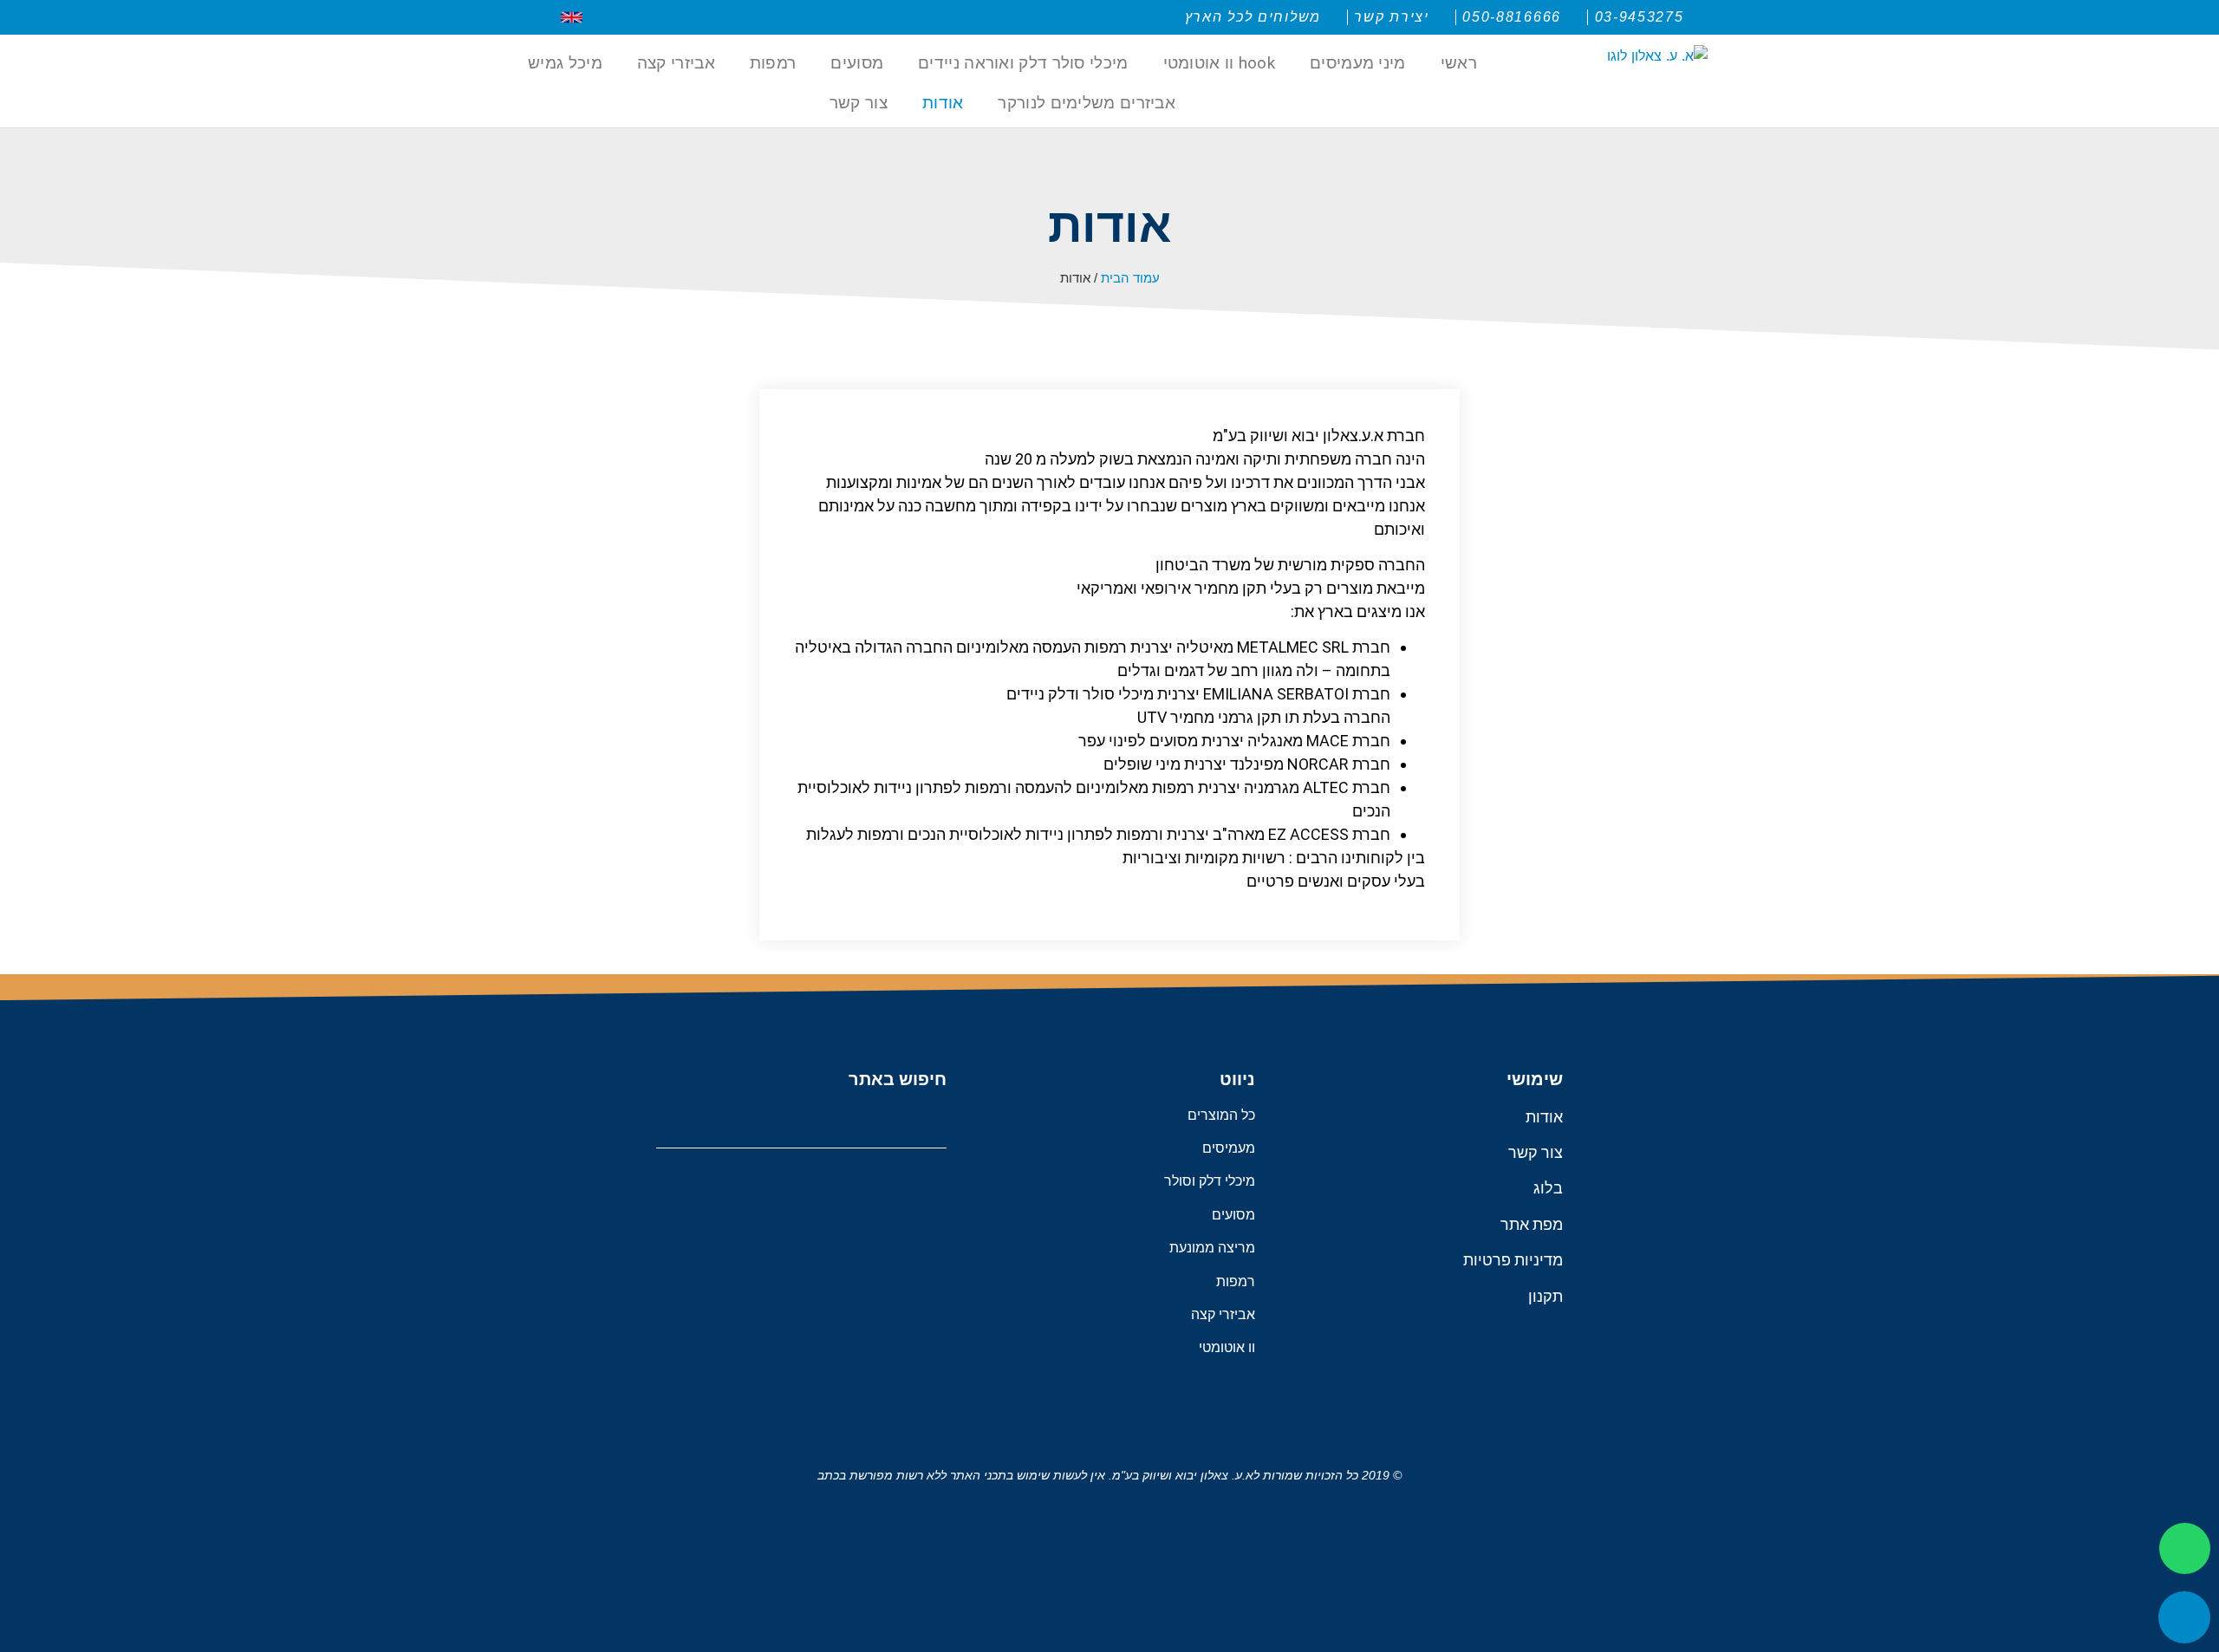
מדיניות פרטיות (1513, 1260)
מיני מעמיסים (1358, 63)
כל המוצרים (1221, 1115)
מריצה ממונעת (1212, 1248)
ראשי (1459, 63)
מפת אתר (1532, 1224)
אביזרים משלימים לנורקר (1087, 103)
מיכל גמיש (565, 63)
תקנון (1545, 1296)
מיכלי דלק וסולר (1210, 1181)
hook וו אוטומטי (1220, 63)
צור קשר (859, 103)
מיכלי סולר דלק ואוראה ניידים (1023, 63)
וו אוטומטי (1227, 1347)
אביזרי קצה (676, 63)
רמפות (773, 63)
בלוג (1548, 1188)
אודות (943, 103)
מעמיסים (1229, 1148)
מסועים (857, 63)
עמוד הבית (1130, 278)
